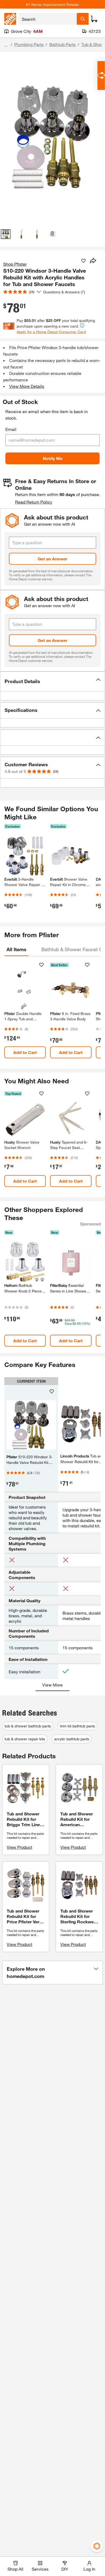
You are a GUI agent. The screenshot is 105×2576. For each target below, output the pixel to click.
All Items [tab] (16, 949)
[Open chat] (101, 75)
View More (52, 1685)
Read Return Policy (34, 502)
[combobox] (48, 19)
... (6, 45)
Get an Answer (52, 559)
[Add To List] (83, 261)
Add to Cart (25, 1052)
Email (11, 429)
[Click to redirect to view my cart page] (94, 19)
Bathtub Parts (62, 44)
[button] (52, 681)
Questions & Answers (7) (64, 292)
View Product (20, 1847)
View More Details (27, 386)
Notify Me (53, 458)
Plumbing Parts (29, 44)
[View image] (6, 234)
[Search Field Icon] (83, 19)
